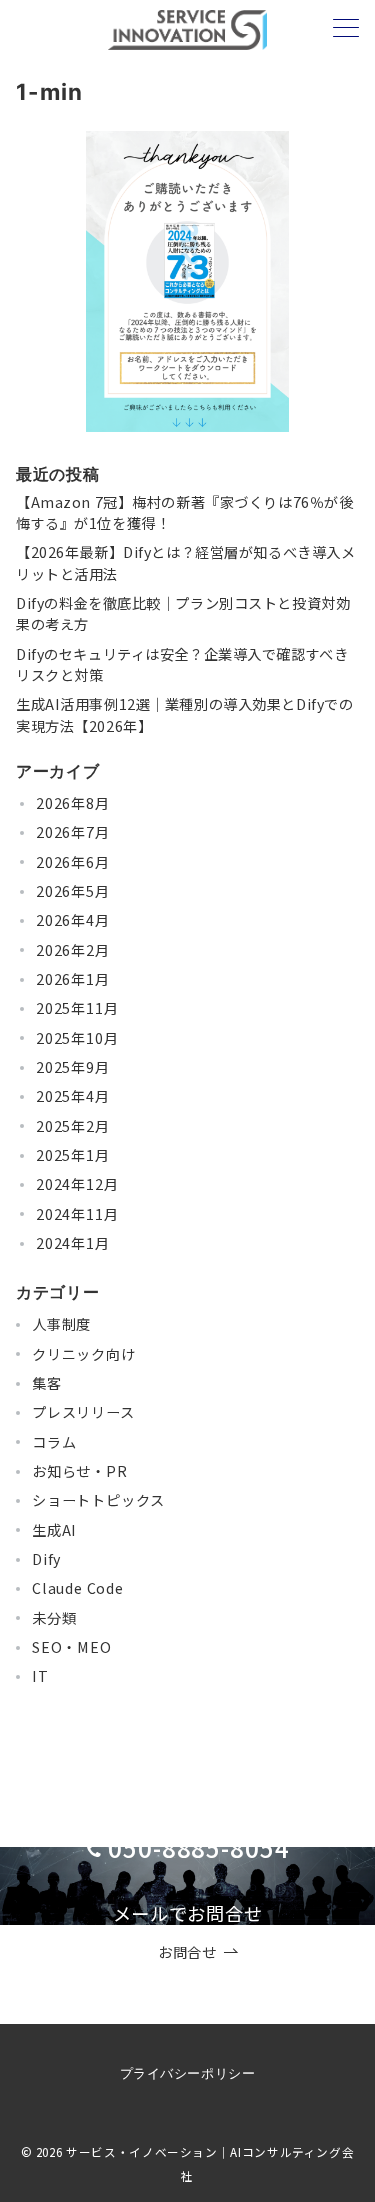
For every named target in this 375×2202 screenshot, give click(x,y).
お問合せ (187, 1952)
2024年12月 (77, 1184)
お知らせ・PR (80, 1471)
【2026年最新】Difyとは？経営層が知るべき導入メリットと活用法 (185, 562)
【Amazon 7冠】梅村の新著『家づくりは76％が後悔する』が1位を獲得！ (184, 512)
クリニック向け (84, 1354)
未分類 (54, 1618)
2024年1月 (73, 1243)
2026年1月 (73, 979)
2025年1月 (73, 1155)
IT (40, 1676)
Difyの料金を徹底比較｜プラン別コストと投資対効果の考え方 (183, 613)
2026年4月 (73, 920)
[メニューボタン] (346, 29)
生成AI (54, 1530)
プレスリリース (83, 1412)
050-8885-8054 (199, 1847)
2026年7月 (73, 832)
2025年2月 (73, 1126)
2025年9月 (73, 1067)
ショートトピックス (98, 1500)
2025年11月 (77, 1008)
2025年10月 (77, 1038)
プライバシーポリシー (187, 2073)
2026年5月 (73, 891)
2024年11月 (77, 1214)
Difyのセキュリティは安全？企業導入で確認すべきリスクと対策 (182, 664)
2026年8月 (73, 803)
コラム (54, 1442)
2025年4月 (73, 1096)
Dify (46, 1559)
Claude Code (78, 1588)
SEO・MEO (72, 1647)
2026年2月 (73, 950)
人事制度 (61, 1324)
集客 (47, 1383)
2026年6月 (73, 862)
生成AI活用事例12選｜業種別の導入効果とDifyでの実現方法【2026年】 (184, 714)
